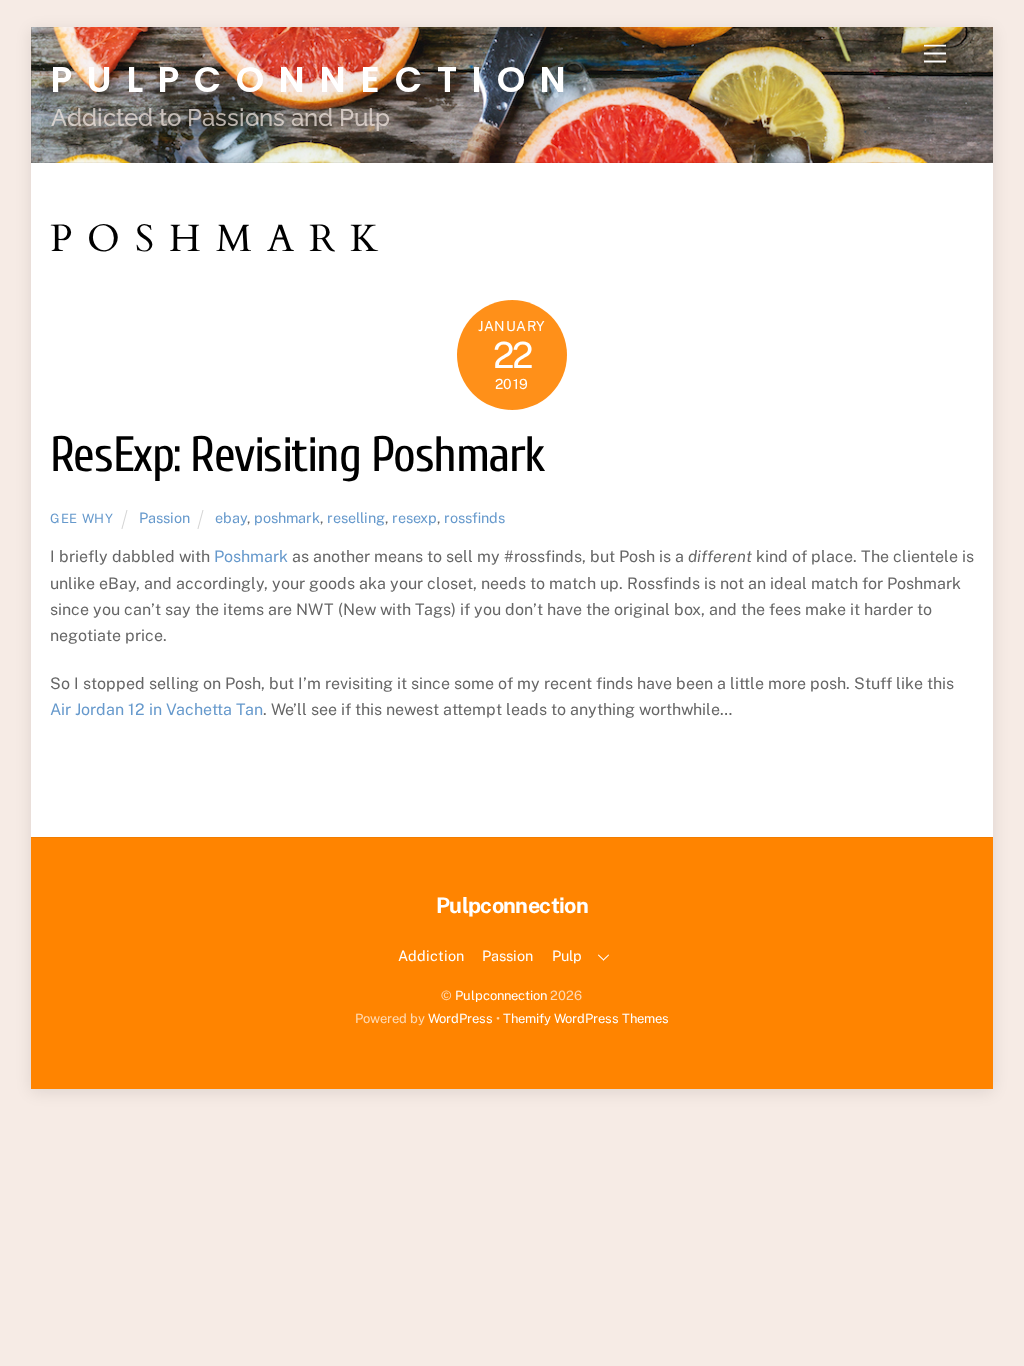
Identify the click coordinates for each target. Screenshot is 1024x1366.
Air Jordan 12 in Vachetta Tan (156, 709)
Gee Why (82, 518)
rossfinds (474, 517)
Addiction (431, 955)
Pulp (567, 955)
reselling (356, 517)
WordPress (460, 1018)
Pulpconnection (501, 995)
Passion (164, 517)
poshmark (287, 517)
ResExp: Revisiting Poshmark (297, 455)
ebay (231, 517)
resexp (414, 517)
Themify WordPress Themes (586, 1018)
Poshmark (251, 556)
